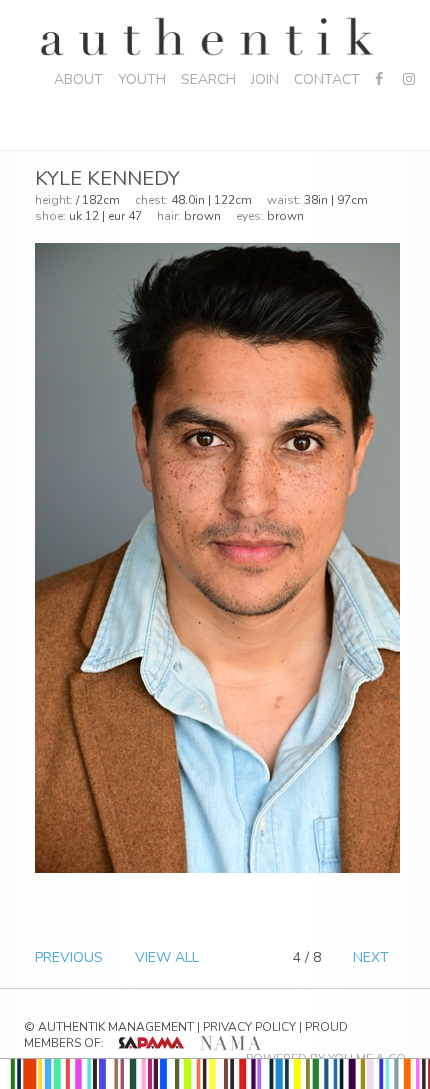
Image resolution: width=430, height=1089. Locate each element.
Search (208, 79)
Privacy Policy (249, 1027)
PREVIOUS (69, 957)
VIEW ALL (167, 957)
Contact (327, 79)
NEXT (371, 957)
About (78, 79)
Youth (142, 79)
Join (265, 79)
